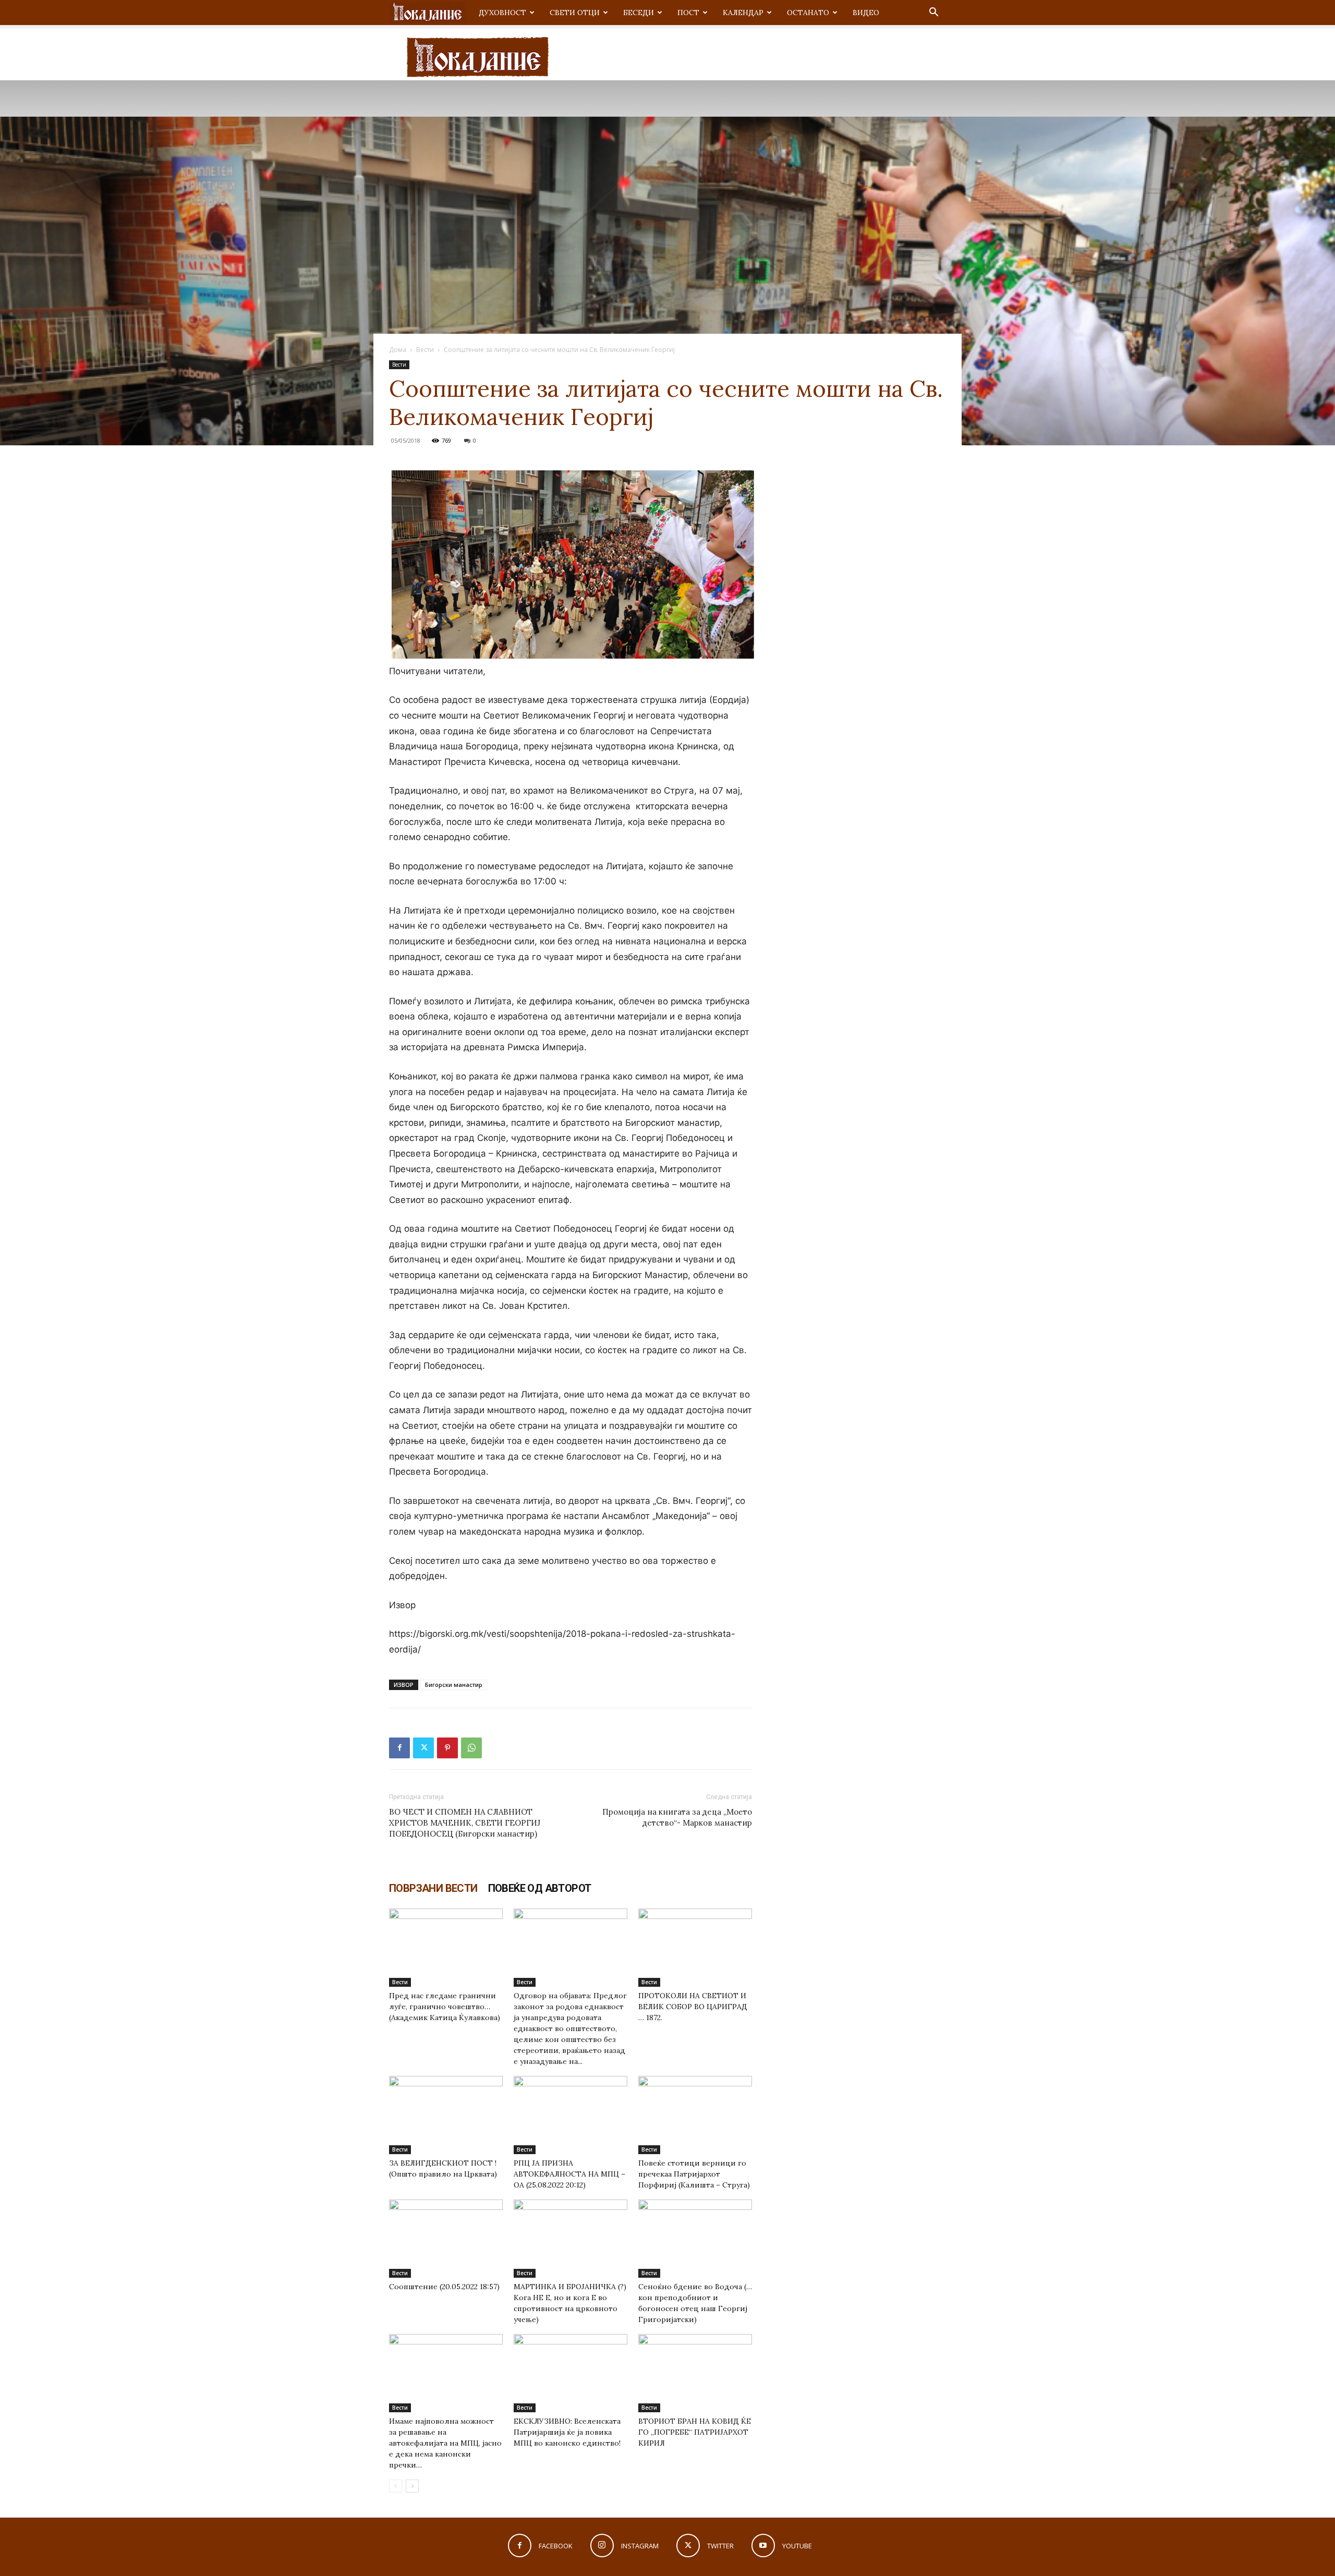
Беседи (639, 13)
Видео (866, 13)
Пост (688, 13)
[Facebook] (399, 1748)
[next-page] (412, 2486)
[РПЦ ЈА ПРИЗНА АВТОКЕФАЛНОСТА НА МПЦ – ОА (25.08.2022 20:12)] (571, 2115)
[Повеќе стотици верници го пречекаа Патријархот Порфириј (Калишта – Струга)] (695, 2115)
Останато (808, 13)
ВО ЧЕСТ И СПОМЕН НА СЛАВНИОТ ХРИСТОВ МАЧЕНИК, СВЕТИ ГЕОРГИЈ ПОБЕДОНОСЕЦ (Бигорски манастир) (465, 1823)
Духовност (502, 13)
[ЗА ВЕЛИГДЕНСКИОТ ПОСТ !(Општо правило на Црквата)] (446, 2115)
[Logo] (428, 13)
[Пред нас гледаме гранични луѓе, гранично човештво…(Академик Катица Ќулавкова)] (446, 1948)
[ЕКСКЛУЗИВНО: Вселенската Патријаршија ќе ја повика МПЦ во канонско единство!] (571, 2373)
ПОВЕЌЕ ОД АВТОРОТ (540, 1888)
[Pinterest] (447, 1748)
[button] (933, 13)
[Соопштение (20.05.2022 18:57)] (446, 2239)
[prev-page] (396, 2486)
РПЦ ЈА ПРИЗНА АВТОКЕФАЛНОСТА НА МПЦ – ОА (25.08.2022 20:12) (569, 2174)
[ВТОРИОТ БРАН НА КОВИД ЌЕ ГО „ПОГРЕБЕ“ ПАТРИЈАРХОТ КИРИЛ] (695, 2373)
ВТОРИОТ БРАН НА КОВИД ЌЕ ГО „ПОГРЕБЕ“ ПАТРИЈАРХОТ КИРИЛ (695, 2432)
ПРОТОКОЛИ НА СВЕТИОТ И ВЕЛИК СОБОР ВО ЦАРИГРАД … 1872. (693, 2007)
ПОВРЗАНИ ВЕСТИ (433, 1888)
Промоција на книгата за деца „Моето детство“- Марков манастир (677, 1817)
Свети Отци (575, 13)
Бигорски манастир (454, 1685)
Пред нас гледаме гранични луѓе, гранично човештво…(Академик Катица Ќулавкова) (445, 2007)
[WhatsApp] (471, 1748)
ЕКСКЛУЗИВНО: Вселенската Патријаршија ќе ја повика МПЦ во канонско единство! (567, 2432)
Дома (398, 350)
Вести (425, 350)
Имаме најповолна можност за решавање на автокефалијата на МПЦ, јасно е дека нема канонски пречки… (445, 2443)
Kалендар (743, 13)
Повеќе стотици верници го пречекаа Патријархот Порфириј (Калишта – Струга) (694, 2174)
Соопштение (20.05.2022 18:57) (444, 2287)
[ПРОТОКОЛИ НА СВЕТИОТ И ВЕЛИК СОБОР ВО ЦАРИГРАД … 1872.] (695, 1948)
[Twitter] (423, 1748)
